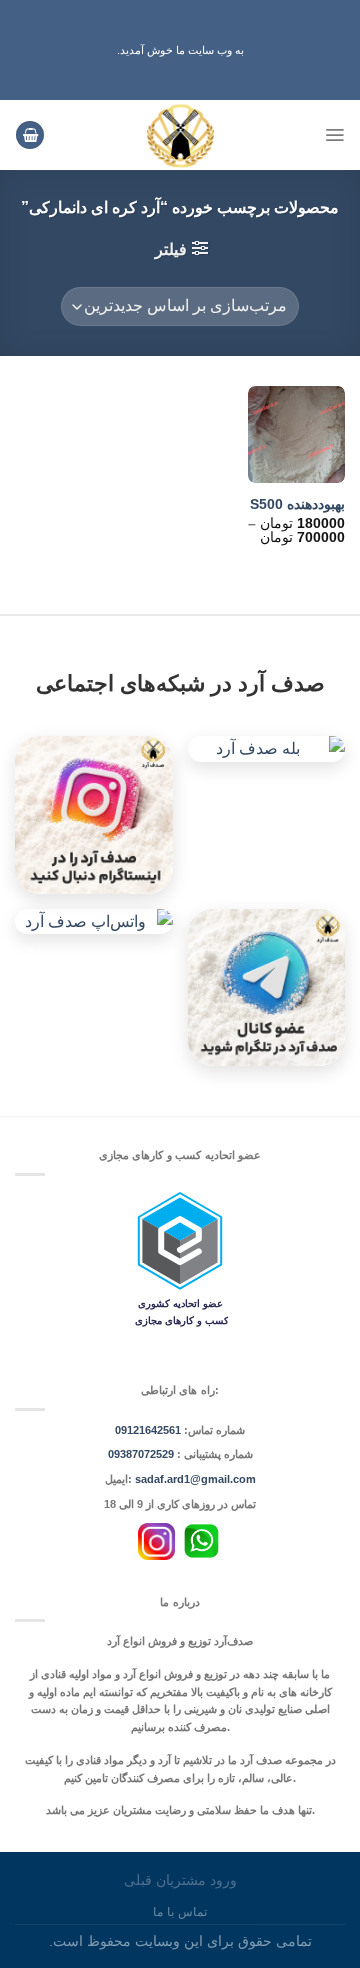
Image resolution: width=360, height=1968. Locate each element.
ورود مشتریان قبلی (180, 1880)
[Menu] (334, 135)
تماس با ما (179, 1912)
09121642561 (148, 1430)
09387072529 (142, 1454)
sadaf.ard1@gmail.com (195, 1479)
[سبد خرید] (30, 135)
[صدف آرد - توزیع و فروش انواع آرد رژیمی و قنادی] (180, 135)
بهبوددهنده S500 (297, 504)
